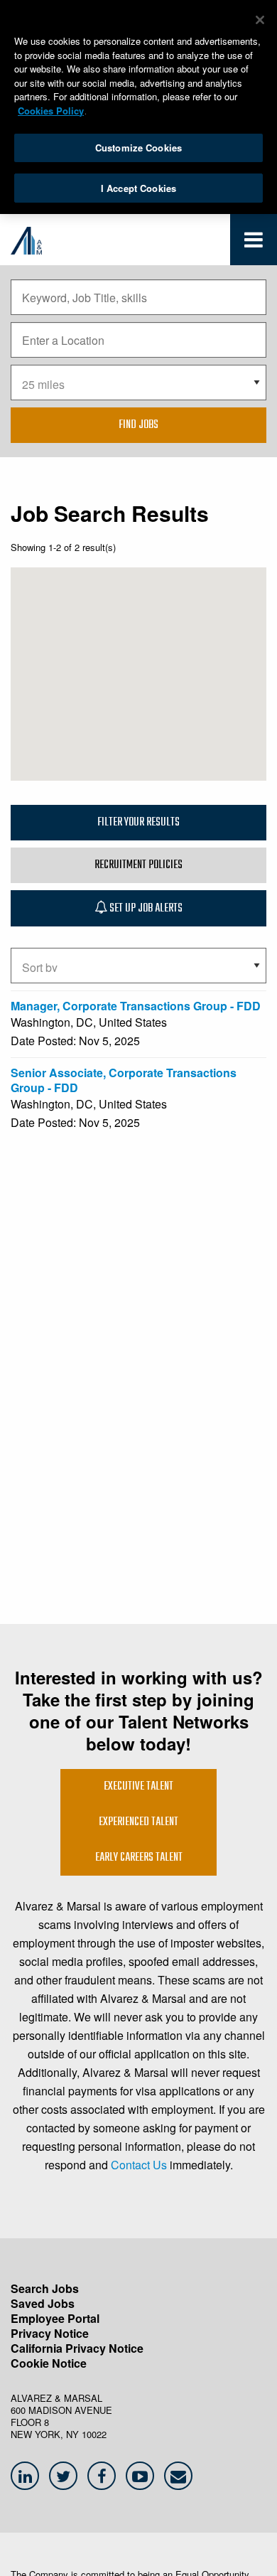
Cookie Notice (49, 2363)
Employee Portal (55, 2318)
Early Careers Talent (139, 1858)
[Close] (260, 20)
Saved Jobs (43, 2303)
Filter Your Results (138, 823)
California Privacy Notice (77, 2348)
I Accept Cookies (138, 188)
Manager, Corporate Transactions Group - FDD (136, 1006)
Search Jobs (45, 2288)
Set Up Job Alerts (145, 909)
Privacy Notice (50, 2333)
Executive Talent (138, 1787)
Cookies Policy (51, 111)
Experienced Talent (138, 1822)
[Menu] (254, 243)
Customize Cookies (138, 148)
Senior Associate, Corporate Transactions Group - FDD (124, 1080)
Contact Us (139, 2165)
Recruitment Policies (138, 865)
